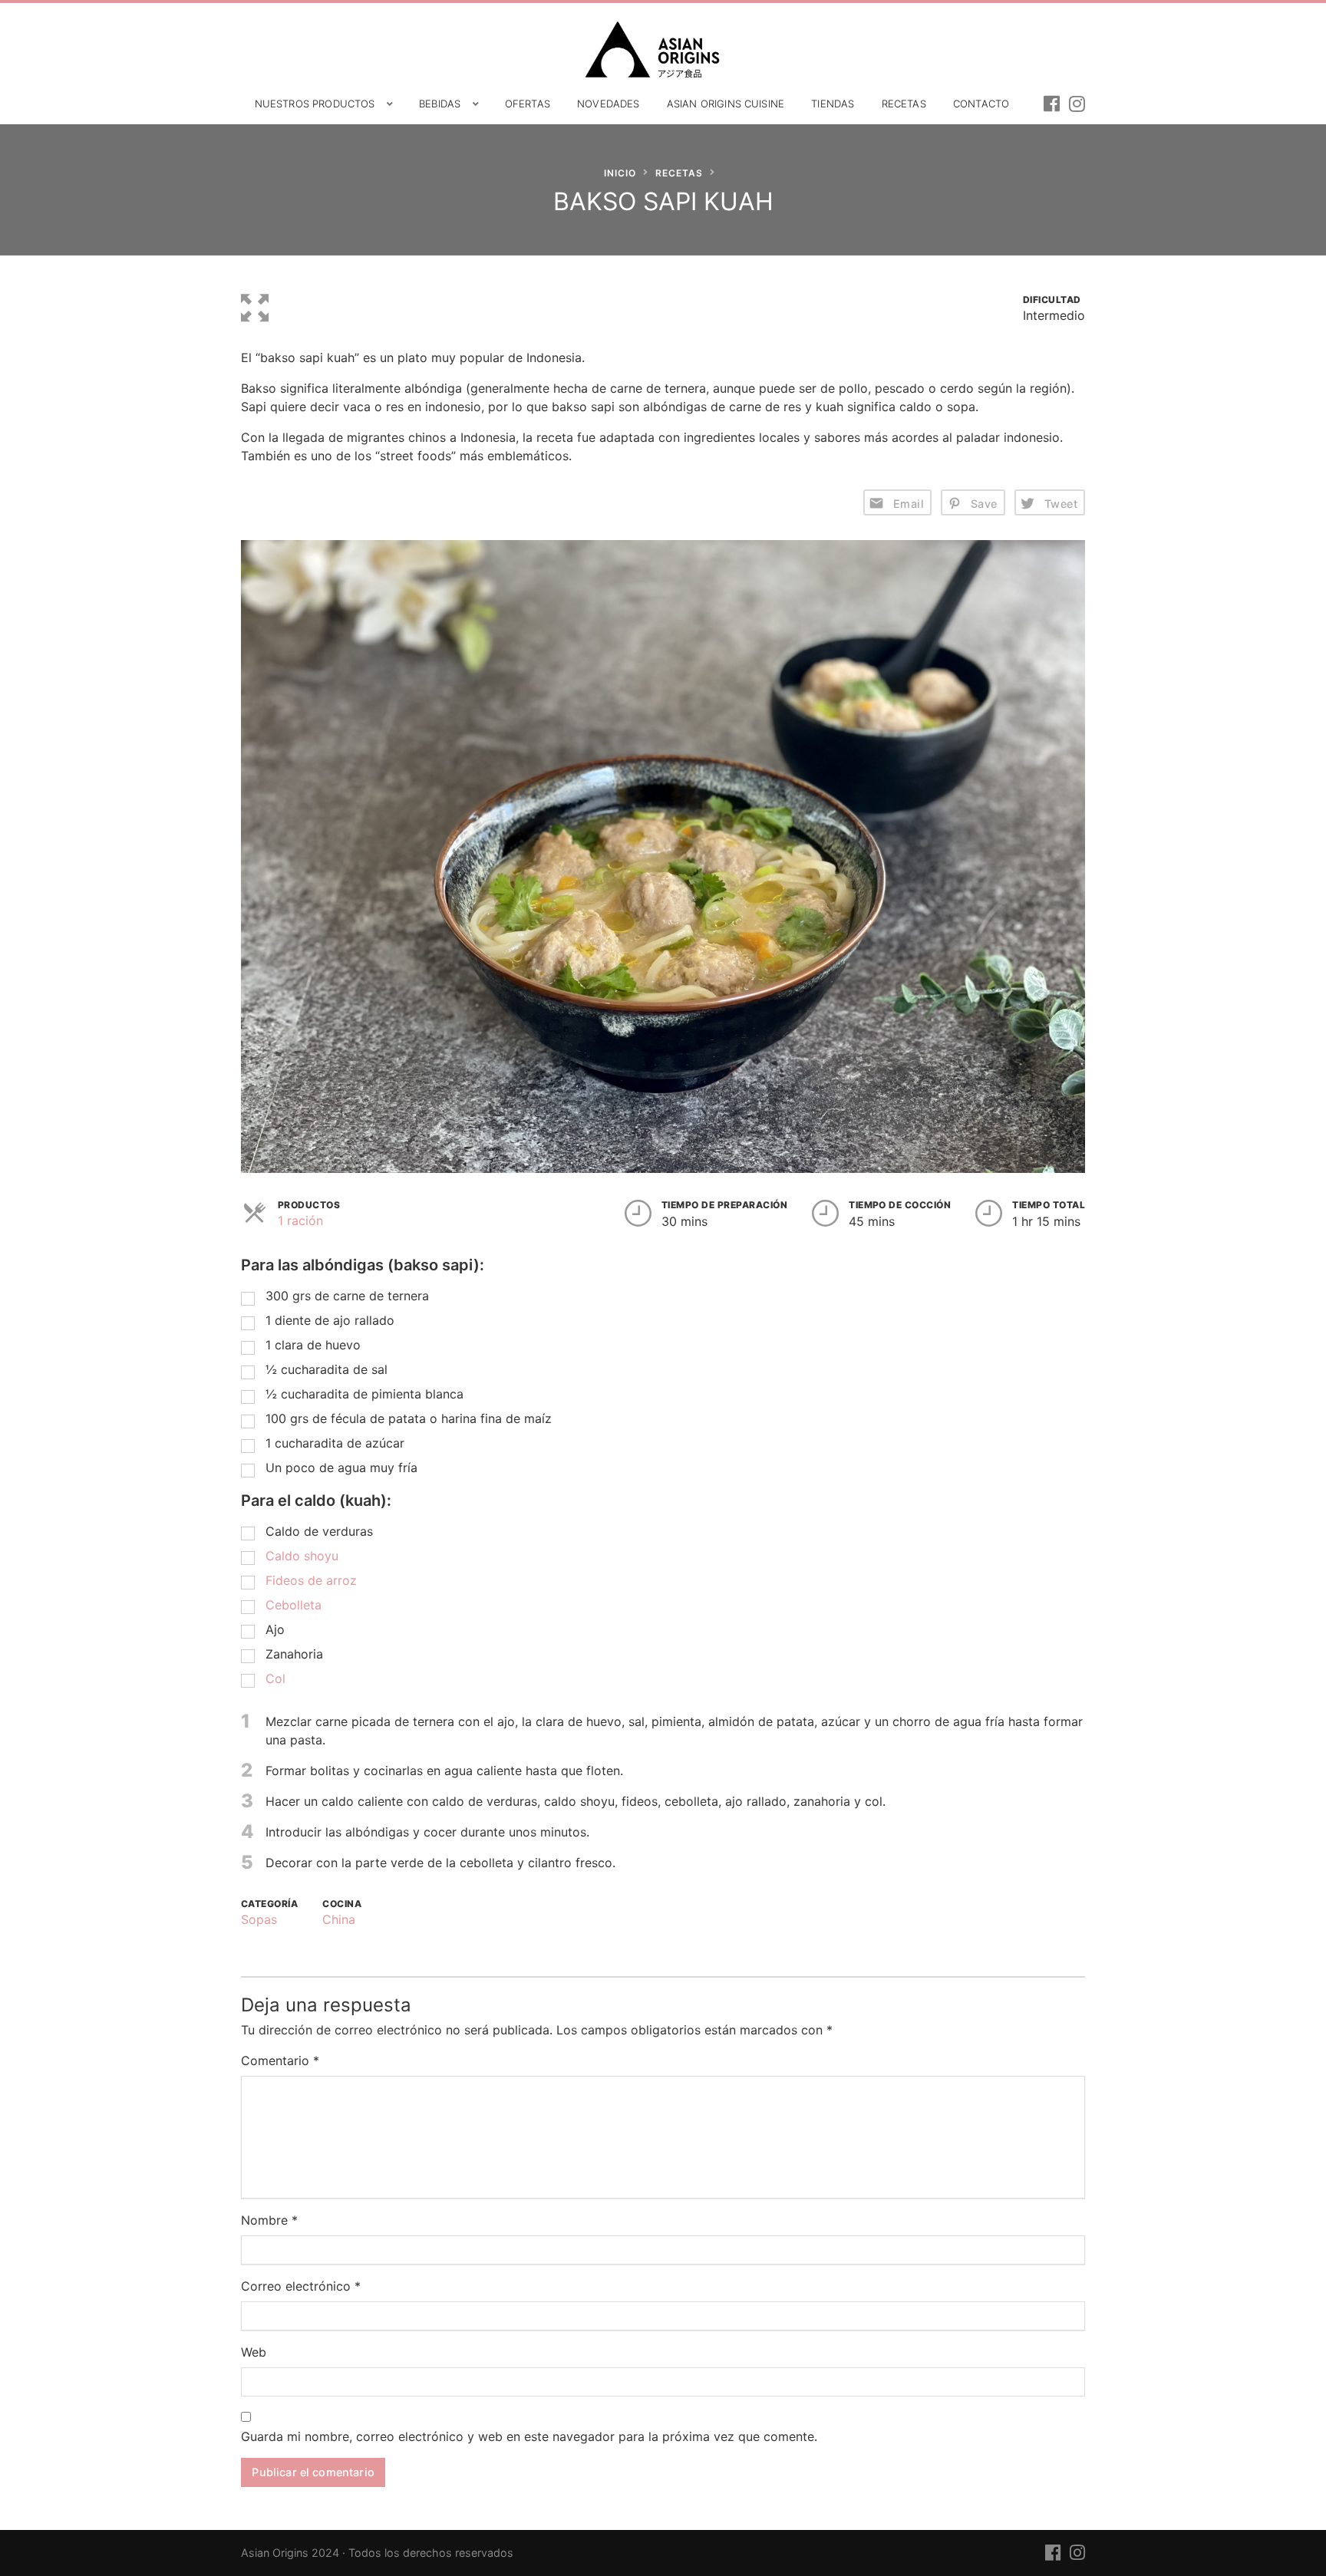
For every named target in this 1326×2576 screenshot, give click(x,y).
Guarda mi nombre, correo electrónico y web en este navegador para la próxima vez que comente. (529, 2436)
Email (909, 504)
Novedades (608, 104)
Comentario (280, 2060)
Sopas (259, 1919)
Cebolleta (294, 1605)
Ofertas (528, 104)
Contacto (981, 104)
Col (275, 1678)
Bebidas (440, 104)
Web (254, 2352)
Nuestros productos (315, 104)
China (339, 1919)
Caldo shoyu (302, 1556)
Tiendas (833, 104)
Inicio (620, 173)
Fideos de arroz (313, 1580)
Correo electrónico (301, 2286)
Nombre (269, 2220)
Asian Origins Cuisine (726, 104)
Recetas (904, 104)
